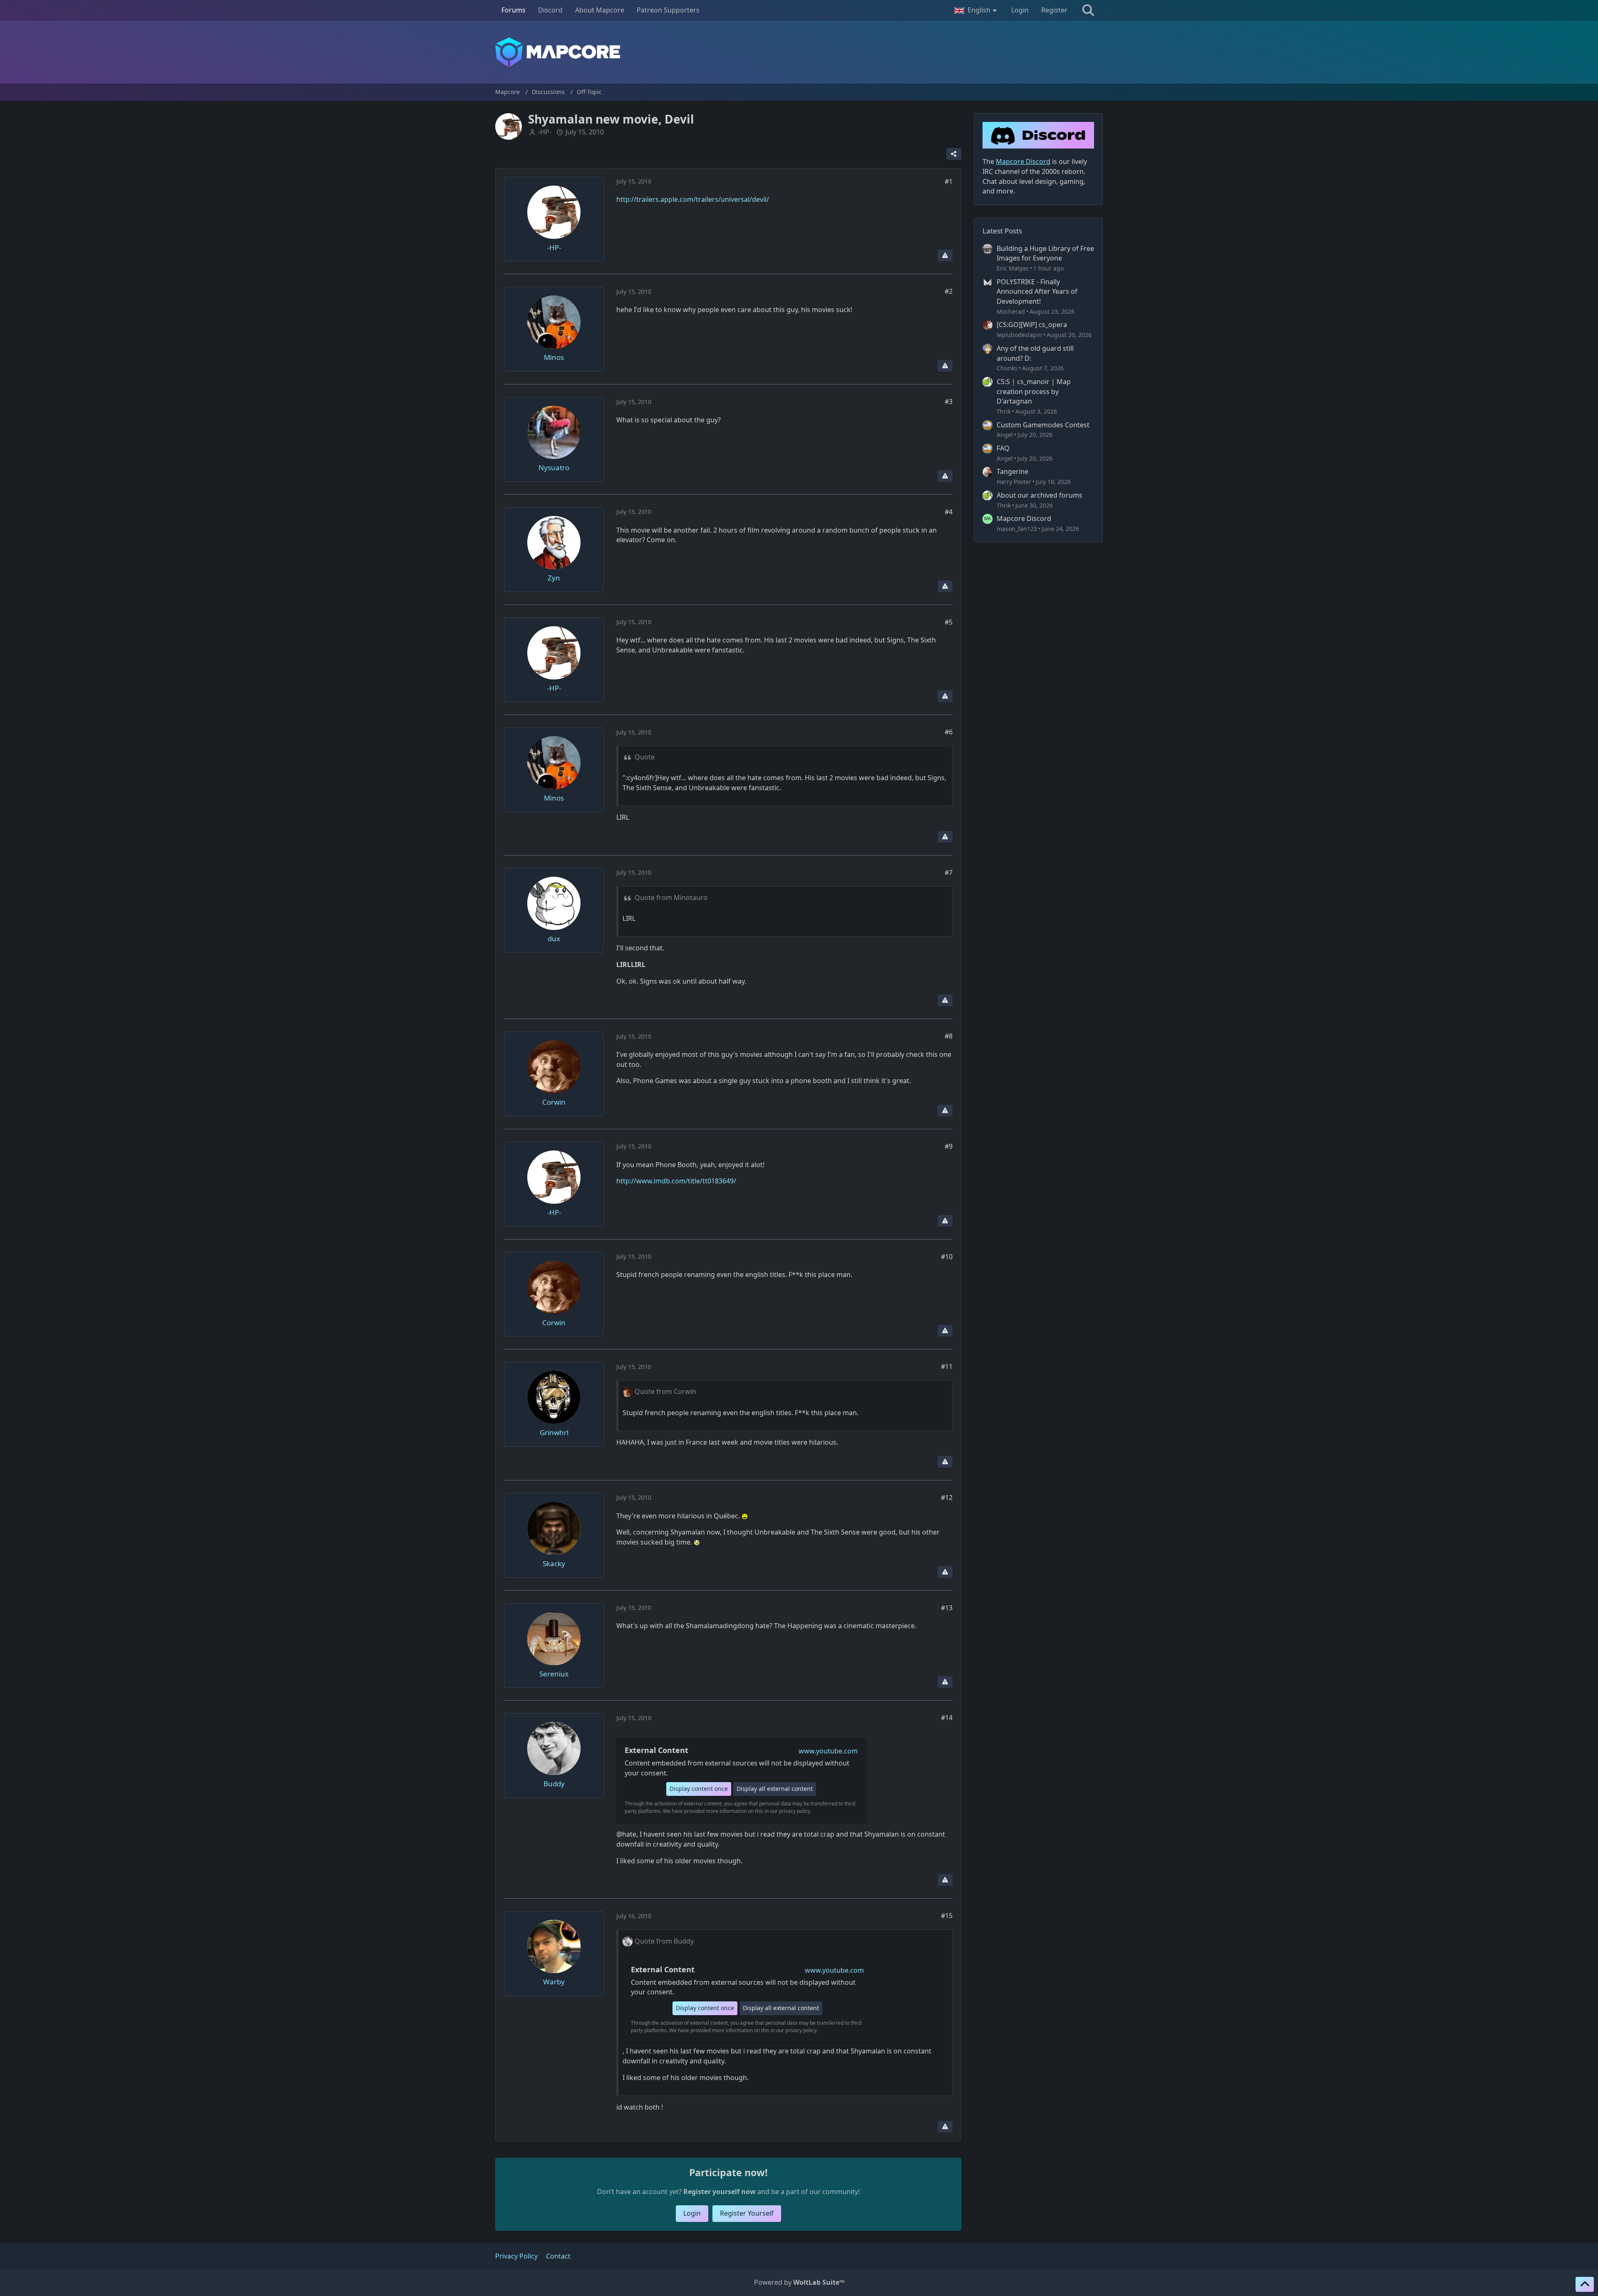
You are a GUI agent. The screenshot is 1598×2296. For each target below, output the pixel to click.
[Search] (1088, 10)
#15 (947, 1916)
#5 (949, 622)
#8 (949, 1036)
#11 (947, 1366)
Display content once (699, 1789)
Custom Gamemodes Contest (1043, 425)
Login (1020, 10)
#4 (949, 512)
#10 (947, 1257)
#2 (949, 291)
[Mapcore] (799, 52)
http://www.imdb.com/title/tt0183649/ (676, 1181)
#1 (949, 181)
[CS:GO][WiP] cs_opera (1032, 325)
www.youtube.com (828, 1751)
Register (1054, 10)
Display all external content (775, 1789)
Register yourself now (720, 2192)
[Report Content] (945, 255)
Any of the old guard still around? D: (1035, 353)
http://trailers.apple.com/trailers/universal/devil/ (693, 199)
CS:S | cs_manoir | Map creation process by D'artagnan (1034, 391)
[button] (976, 10)
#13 (947, 1608)
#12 (947, 1498)
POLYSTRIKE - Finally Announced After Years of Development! (1037, 291)
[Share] (954, 154)
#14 (947, 1718)
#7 (949, 873)
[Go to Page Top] (1585, 2284)
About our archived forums (1040, 495)
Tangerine (1012, 471)
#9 (949, 1146)
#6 (949, 732)
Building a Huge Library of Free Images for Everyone (1045, 253)
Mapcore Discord (1024, 518)
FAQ (1003, 448)
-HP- (545, 132)
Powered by (799, 2282)
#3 (949, 402)
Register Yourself (747, 2213)
